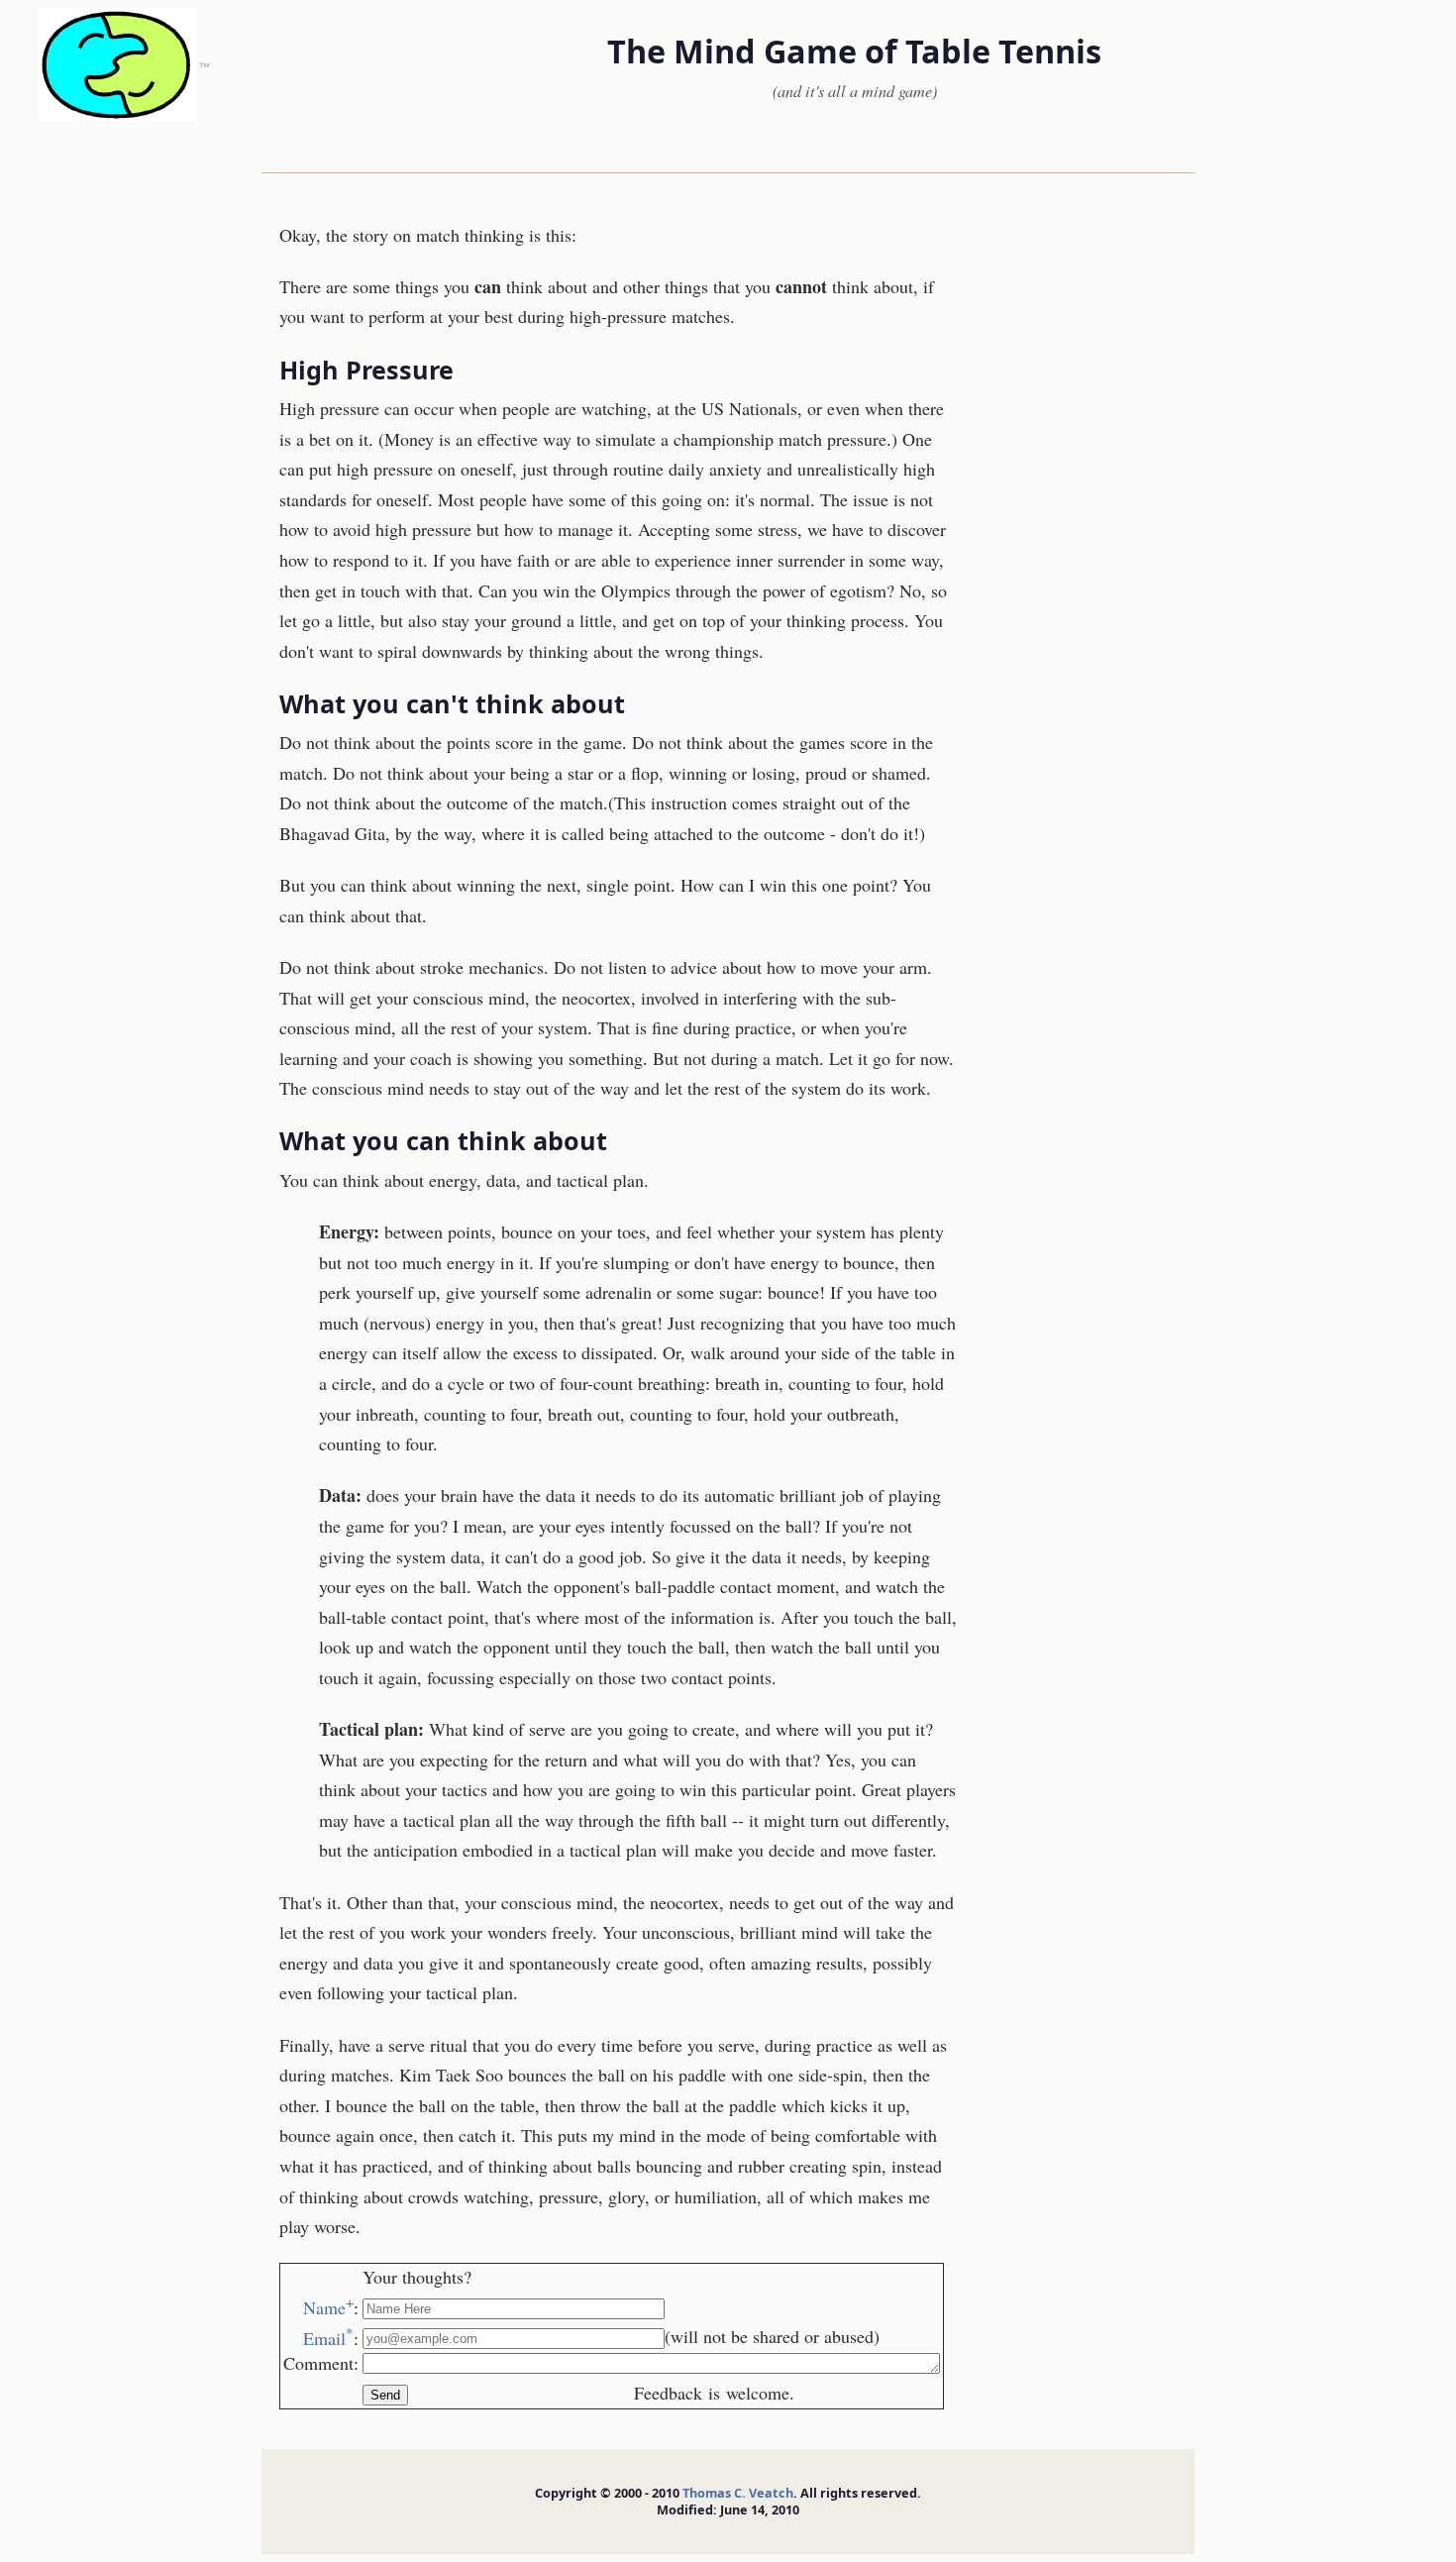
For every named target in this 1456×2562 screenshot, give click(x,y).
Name (328, 2307)
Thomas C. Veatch (738, 2493)
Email (328, 2338)
